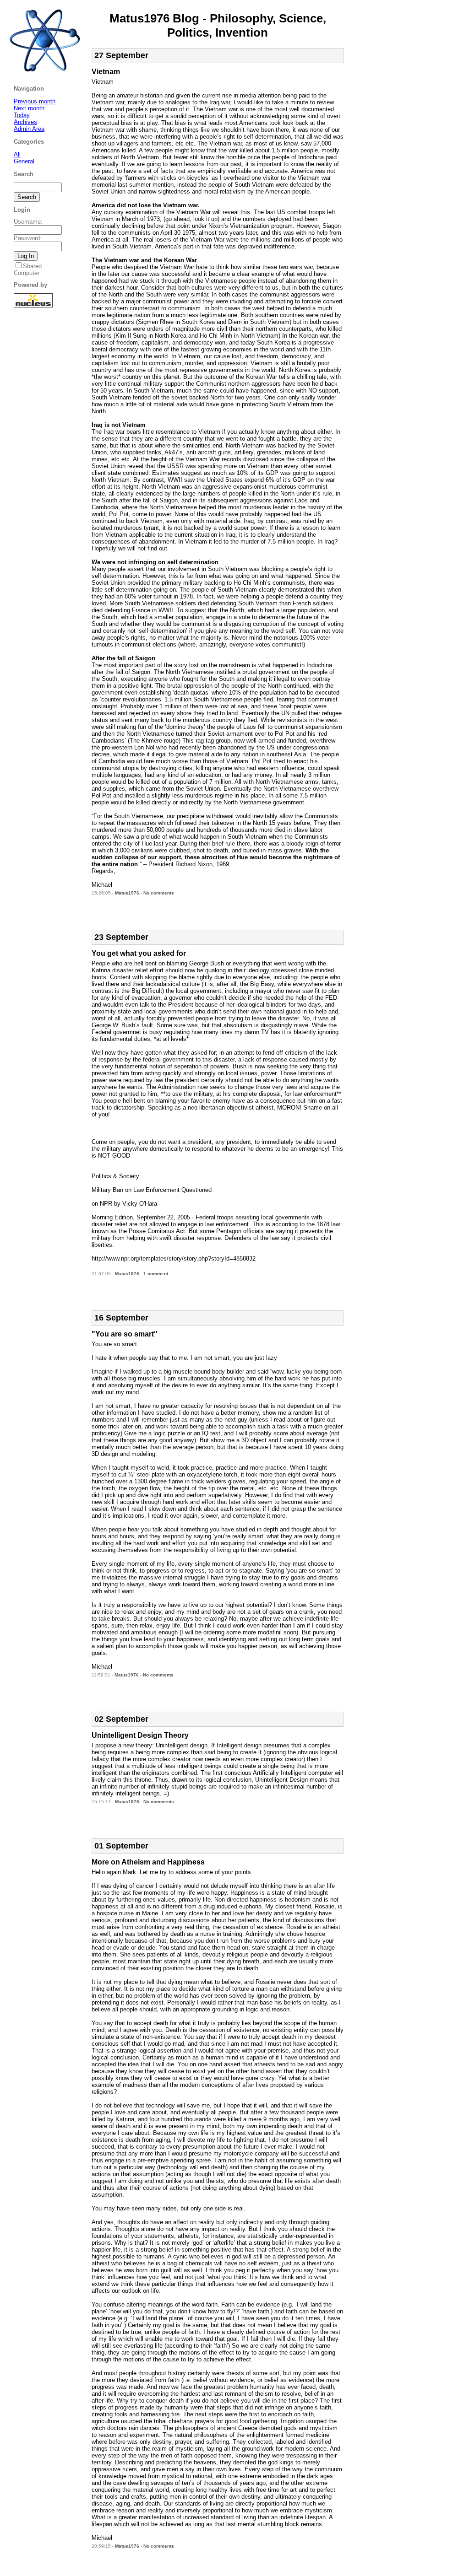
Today (22, 115)
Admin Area (29, 129)
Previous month (35, 101)
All (17, 154)
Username (27, 222)
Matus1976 (127, 893)
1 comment (156, 1274)
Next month (29, 108)
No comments (159, 893)
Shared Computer (28, 269)
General (24, 161)
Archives (25, 122)
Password (27, 238)
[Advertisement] (199, 909)
